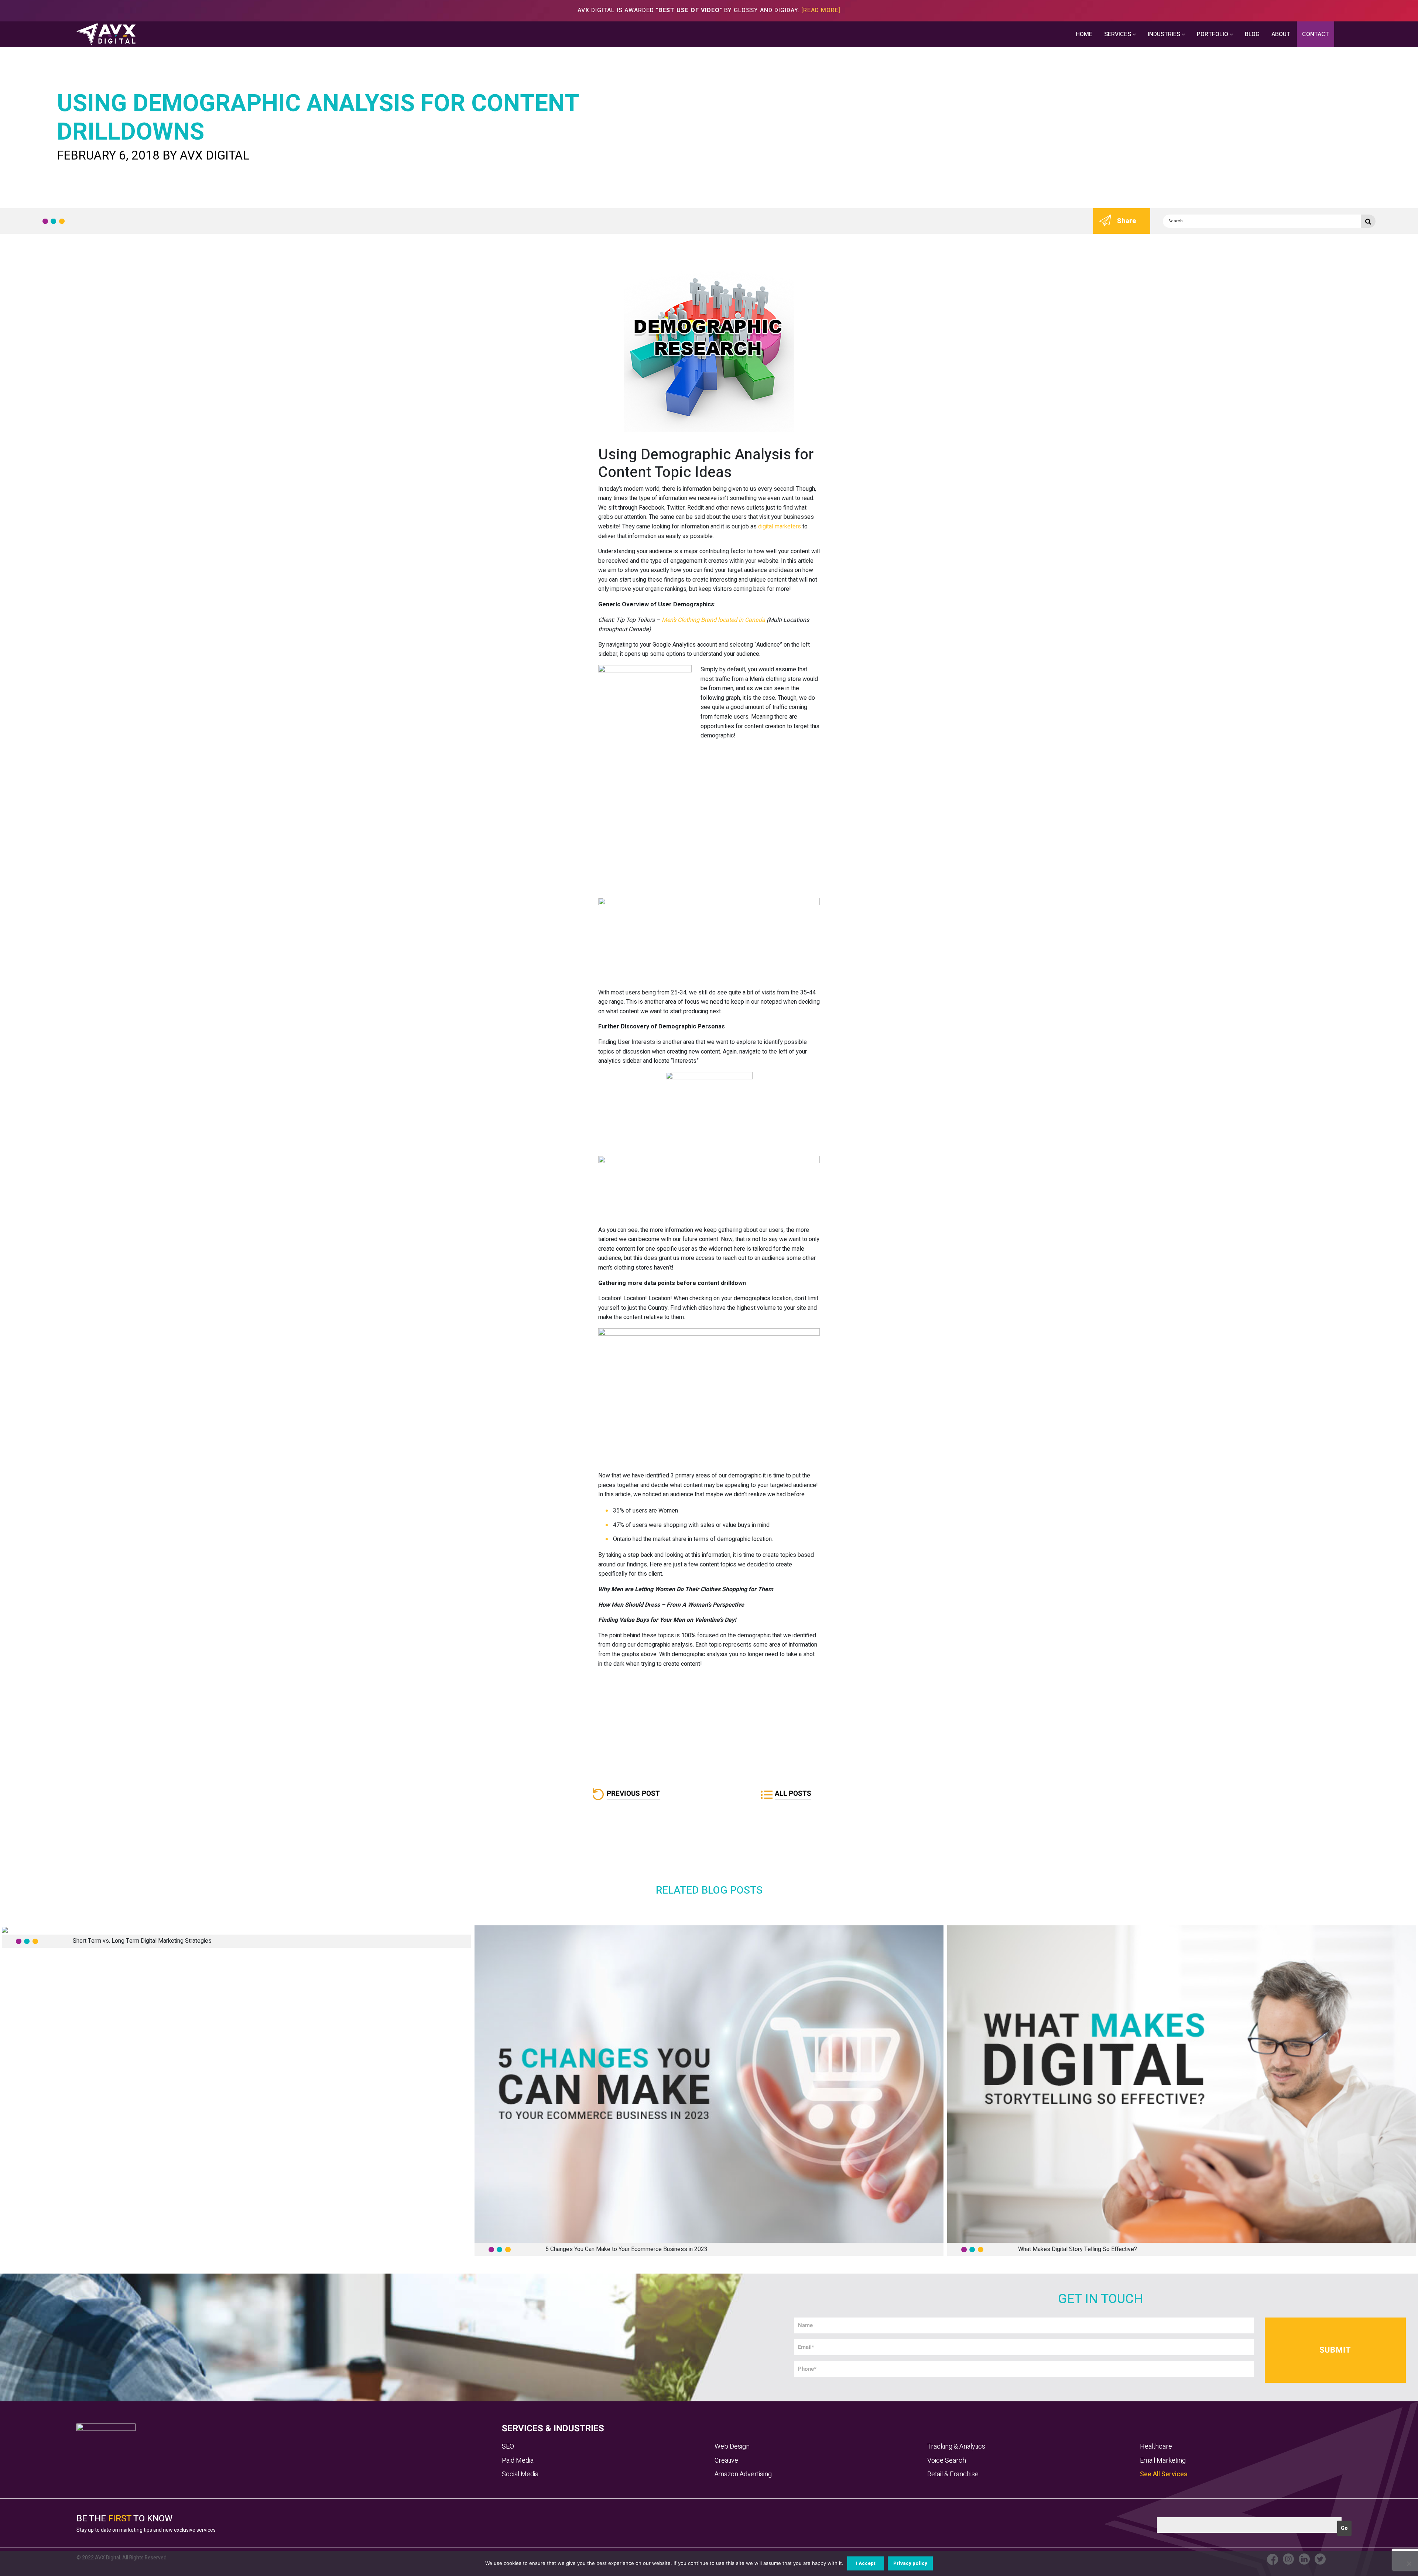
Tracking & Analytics (956, 2447)
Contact (1316, 34)
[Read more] (821, 10)
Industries (1165, 34)
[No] (1409, 2563)
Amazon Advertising (743, 2474)
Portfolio (1213, 34)
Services (1118, 34)
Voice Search (947, 2461)
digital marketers (780, 527)
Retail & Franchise (953, 2474)
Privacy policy (910, 2563)
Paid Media (518, 2461)
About (1281, 34)
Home (1084, 34)
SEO (508, 2447)
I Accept (866, 2563)
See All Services (1164, 2474)
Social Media (520, 2474)
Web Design (732, 2447)
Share (1127, 221)
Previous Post (633, 1794)
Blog (1252, 34)
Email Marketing (1163, 2461)
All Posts (793, 1794)
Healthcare (1156, 2447)
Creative (726, 2461)
